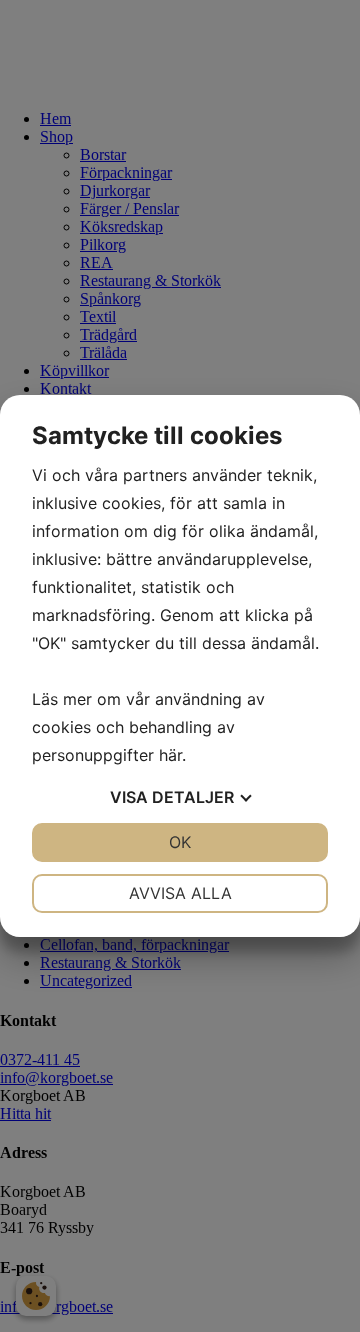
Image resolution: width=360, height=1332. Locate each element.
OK (180, 842)
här (170, 755)
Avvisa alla (180, 893)
